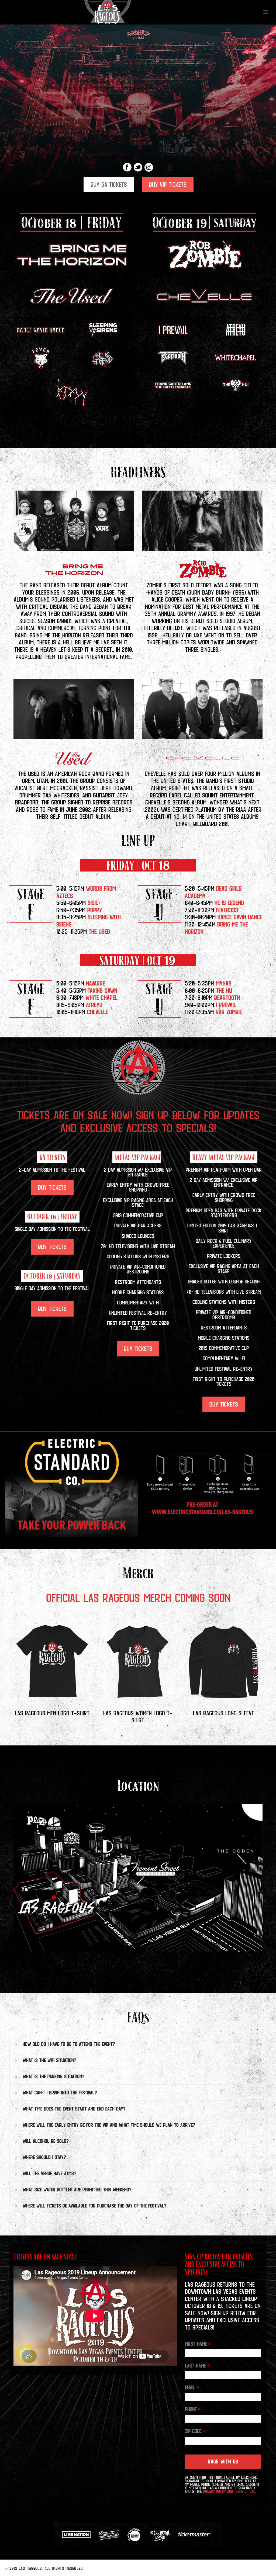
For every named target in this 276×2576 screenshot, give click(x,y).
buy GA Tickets (109, 185)
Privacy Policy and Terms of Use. (229, 2491)
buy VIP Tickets (168, 185)
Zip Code (195, 2431)
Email (192, 2387)
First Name (198, 2344)
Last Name (197, 2366)
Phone (193, 2409)
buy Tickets (52, 1188)
